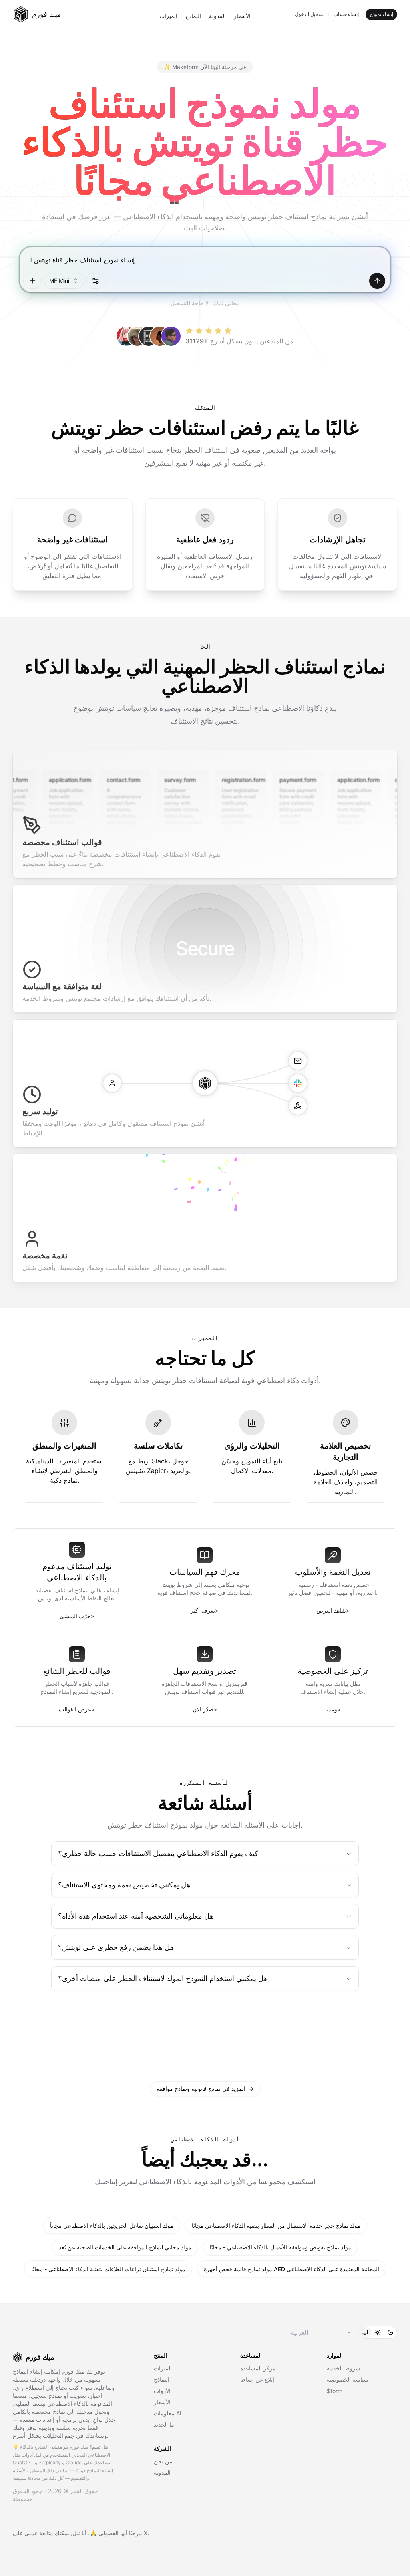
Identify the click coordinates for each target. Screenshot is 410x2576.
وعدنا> (333, 1709)
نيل (76, 2533)
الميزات (168, 16)
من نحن (163, 2461)
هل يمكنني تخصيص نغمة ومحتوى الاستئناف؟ (124, 1885)
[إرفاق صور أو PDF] (32, 281)
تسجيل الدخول (310, 14)
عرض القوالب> (77, 1709)
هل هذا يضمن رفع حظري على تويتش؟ (116, 1947)
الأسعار (242, 16)
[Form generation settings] (96, 281)
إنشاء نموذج (381, 14)
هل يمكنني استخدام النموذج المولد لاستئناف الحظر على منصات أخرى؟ (163, 1978)
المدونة (217, 16)
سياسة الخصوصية (348, 2379)
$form (335, 2391)
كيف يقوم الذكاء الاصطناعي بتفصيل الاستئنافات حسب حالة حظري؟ (158, 1853)
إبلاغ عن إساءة (257, 2379)
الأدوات (162, 2391)
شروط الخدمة (344, 2368)
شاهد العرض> (333, 1610)
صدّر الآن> (205, 1709)
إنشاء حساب (346, 14)
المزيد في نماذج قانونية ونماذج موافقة (205, 2089)
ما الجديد (164, 2424)
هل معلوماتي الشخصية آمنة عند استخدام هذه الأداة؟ (136, 1916)
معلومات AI (168, 2413)
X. (146, 2533)
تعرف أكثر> (205, 1610)
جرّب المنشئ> (77, 1616)
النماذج (193, 16)
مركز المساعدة (258, 2368)
